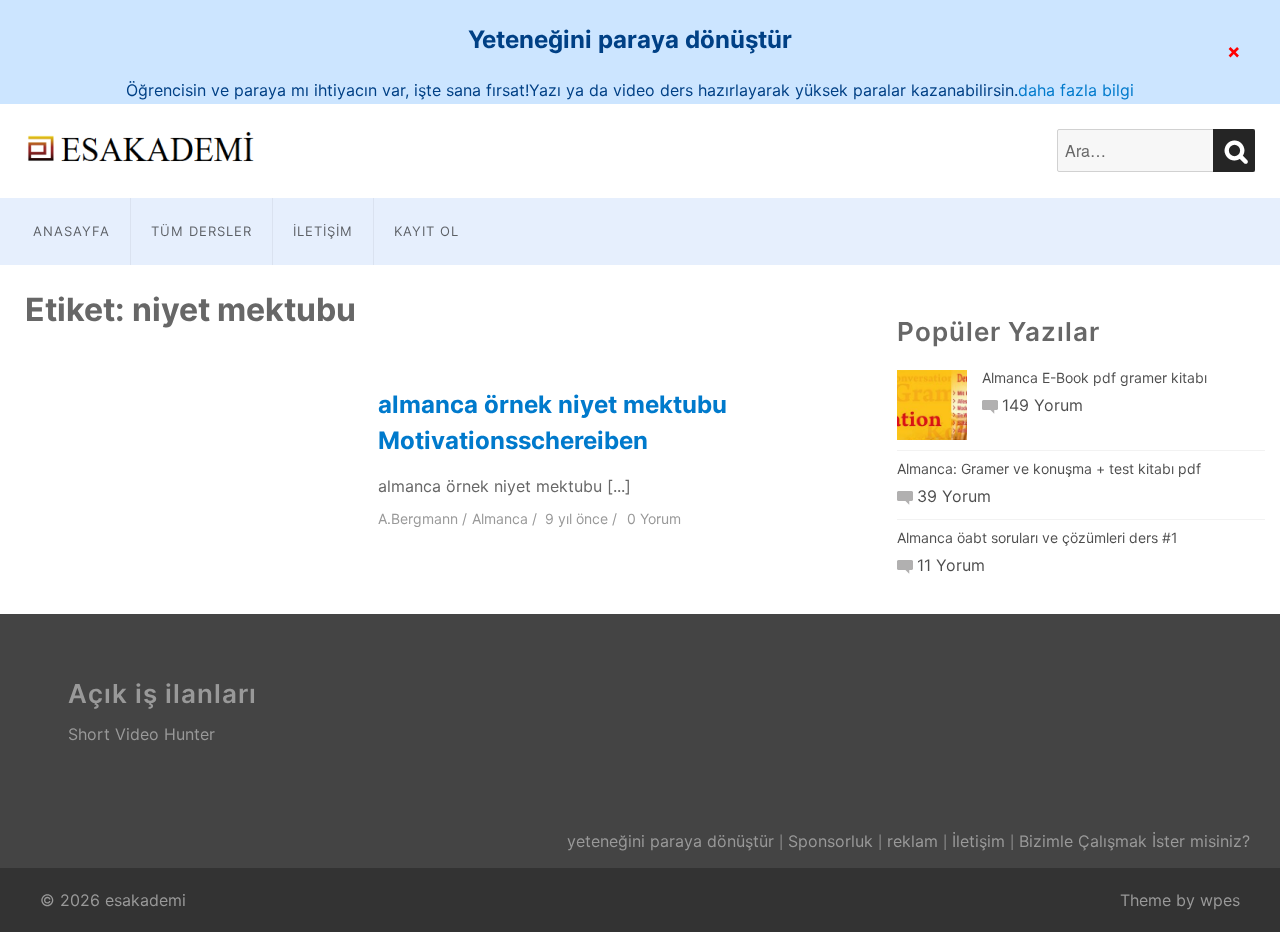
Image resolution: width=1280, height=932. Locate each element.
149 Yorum (1042, 405)
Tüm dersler (201, 231)
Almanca (500, 518)
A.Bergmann (418, 518)
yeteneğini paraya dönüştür (670, 841)
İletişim (323, 231)
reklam (912, 841)
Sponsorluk (830, 841)
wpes (1220, 900)
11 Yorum (951, 565)
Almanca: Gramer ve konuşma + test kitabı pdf (1049, 468)
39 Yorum (954, 496)
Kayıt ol (426, 231)
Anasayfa (71, 231)
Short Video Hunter (141, 734)
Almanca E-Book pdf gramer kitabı (1094, 377)
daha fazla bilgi (1076, 90)
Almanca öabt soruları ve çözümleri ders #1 (1037, 537)
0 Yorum (654, 518)
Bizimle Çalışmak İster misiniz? (1134, 841)
